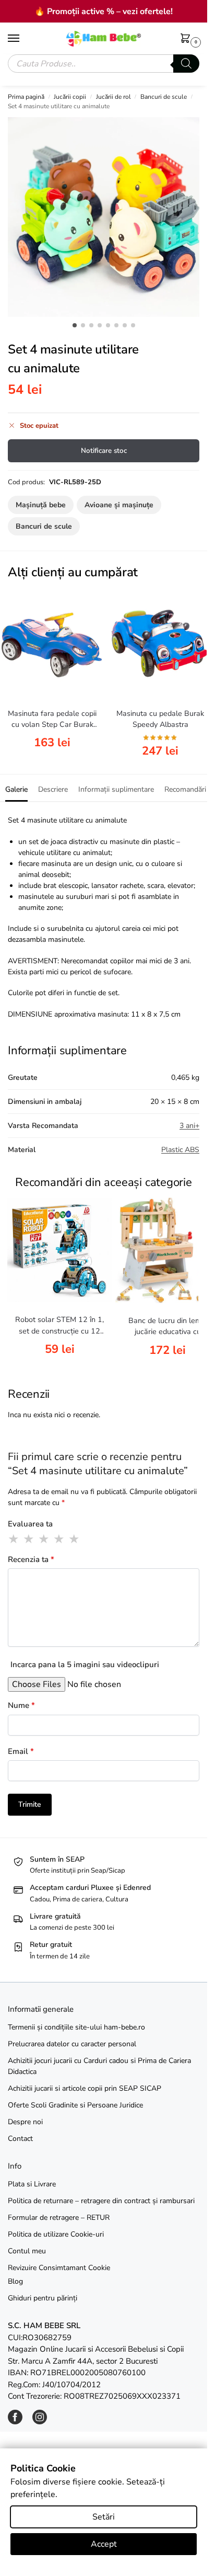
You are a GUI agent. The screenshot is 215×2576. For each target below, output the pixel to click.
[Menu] (23, 39)
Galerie (16, 789)
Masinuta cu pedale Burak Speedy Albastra (160, 719)
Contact (20, 2139)
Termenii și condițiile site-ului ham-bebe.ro (76, 2027)
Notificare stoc (104, 451)
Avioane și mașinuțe (119, 505)
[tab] (16, 788)
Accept (104, 2544)
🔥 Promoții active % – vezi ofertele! (104, 12)
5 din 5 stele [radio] (75, 1539)
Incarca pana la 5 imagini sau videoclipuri (85, 1665)
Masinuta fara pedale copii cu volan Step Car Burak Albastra (52, 720)
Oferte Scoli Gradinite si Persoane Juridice (75, 2105)
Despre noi (25, 2122)
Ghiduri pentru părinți (43, 2298)
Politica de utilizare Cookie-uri (56, 2234)
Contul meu (27, 2251)
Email (21, 1751)
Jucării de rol (114, 97)
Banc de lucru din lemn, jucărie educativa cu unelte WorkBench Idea (168, 1327)
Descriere (53, 789)
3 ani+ (189, 1126)
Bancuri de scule (164, 97)
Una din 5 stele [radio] (14, 1539)
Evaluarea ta (30, 1524)
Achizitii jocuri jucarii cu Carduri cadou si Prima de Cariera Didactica (99, 2066)
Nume (21, 1705)
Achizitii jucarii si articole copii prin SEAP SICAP (85, 2088)
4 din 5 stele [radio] (59, 1539)
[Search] (186, 64)
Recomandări (185, 789)
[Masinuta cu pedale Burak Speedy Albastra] (160, 644)
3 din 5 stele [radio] (44, 1539)
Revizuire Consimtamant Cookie (59, 2268)
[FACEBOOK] (15, 2422)
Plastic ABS (180, 1150)
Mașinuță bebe (41, 505)
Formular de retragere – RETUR (59, 2218)
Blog (15, 2281)
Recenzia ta (31, 1559)
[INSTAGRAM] (40, 2422)
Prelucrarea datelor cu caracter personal (72, 2044)
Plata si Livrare (32, 2184)
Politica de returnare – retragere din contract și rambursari (101, 2201)
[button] (187, 39)
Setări (104, 2517)
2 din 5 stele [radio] (29, 1539)
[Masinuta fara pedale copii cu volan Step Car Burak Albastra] (52, 644)
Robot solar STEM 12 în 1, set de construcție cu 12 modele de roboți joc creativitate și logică (59, 1326)
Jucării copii (70, 97)
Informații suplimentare (116, 789)
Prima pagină (26, 97)
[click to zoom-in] (107, 217)
